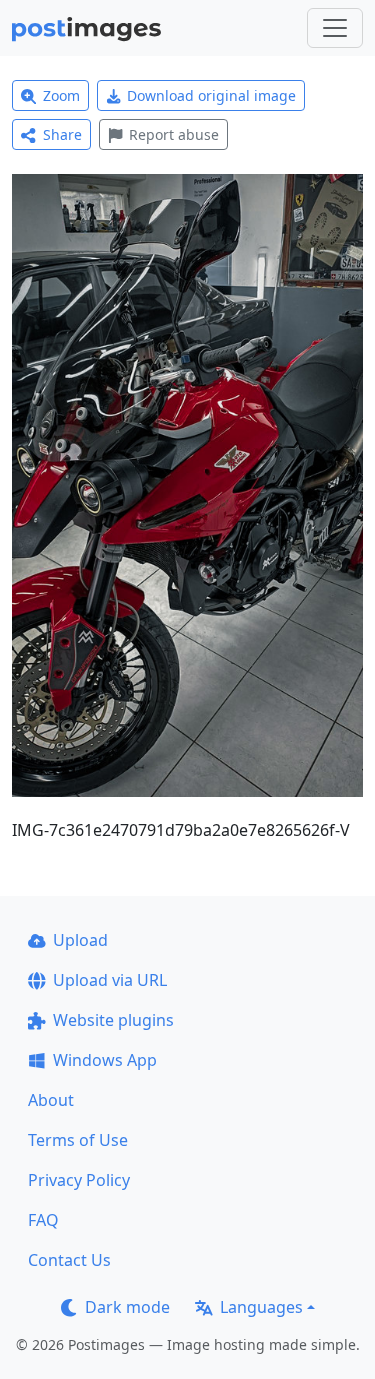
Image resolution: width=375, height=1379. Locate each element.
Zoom (61, 95)
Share (62, 134)
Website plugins (113, 1020)
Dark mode (127, 1307)
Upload (80, 940)
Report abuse (174, 134)
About (51, 1100)
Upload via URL (110, 980)
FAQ (43, 1220)
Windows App (105, 1060)
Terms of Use (78, 1140)
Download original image (211, 95)
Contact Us (69, 1260)
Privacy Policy (79, 1180)
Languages (261, 1307)
